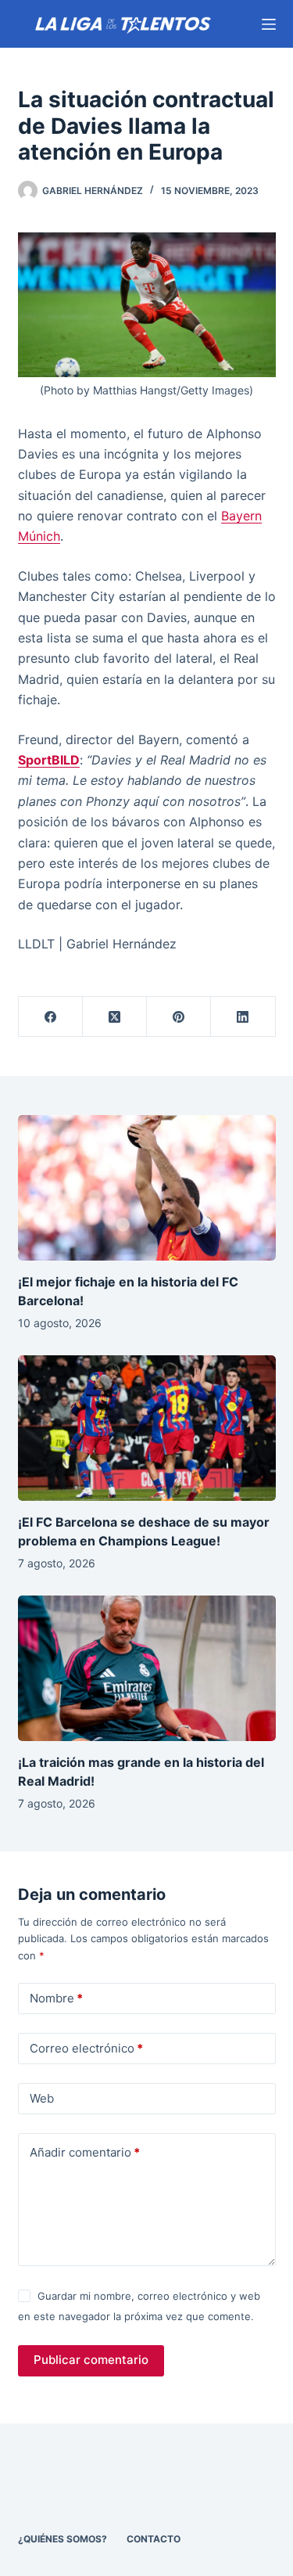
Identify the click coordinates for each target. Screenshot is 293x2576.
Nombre (56, 1998)
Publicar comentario (91, 2360)
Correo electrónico (86, 2048)
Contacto (154, 2539)
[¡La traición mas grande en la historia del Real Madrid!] (147, 1668)
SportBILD (49, 760)
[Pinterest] (179, 1017)
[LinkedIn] (243, 1017)
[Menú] (269, 24)
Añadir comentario (85, 2152)
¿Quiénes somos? (63, 2539)
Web (42, 2098)
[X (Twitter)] (115, 1017)
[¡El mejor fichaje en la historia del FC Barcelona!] (147, 1188)
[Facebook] (51, 1017)
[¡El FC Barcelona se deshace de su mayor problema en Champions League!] (147, 1428)
